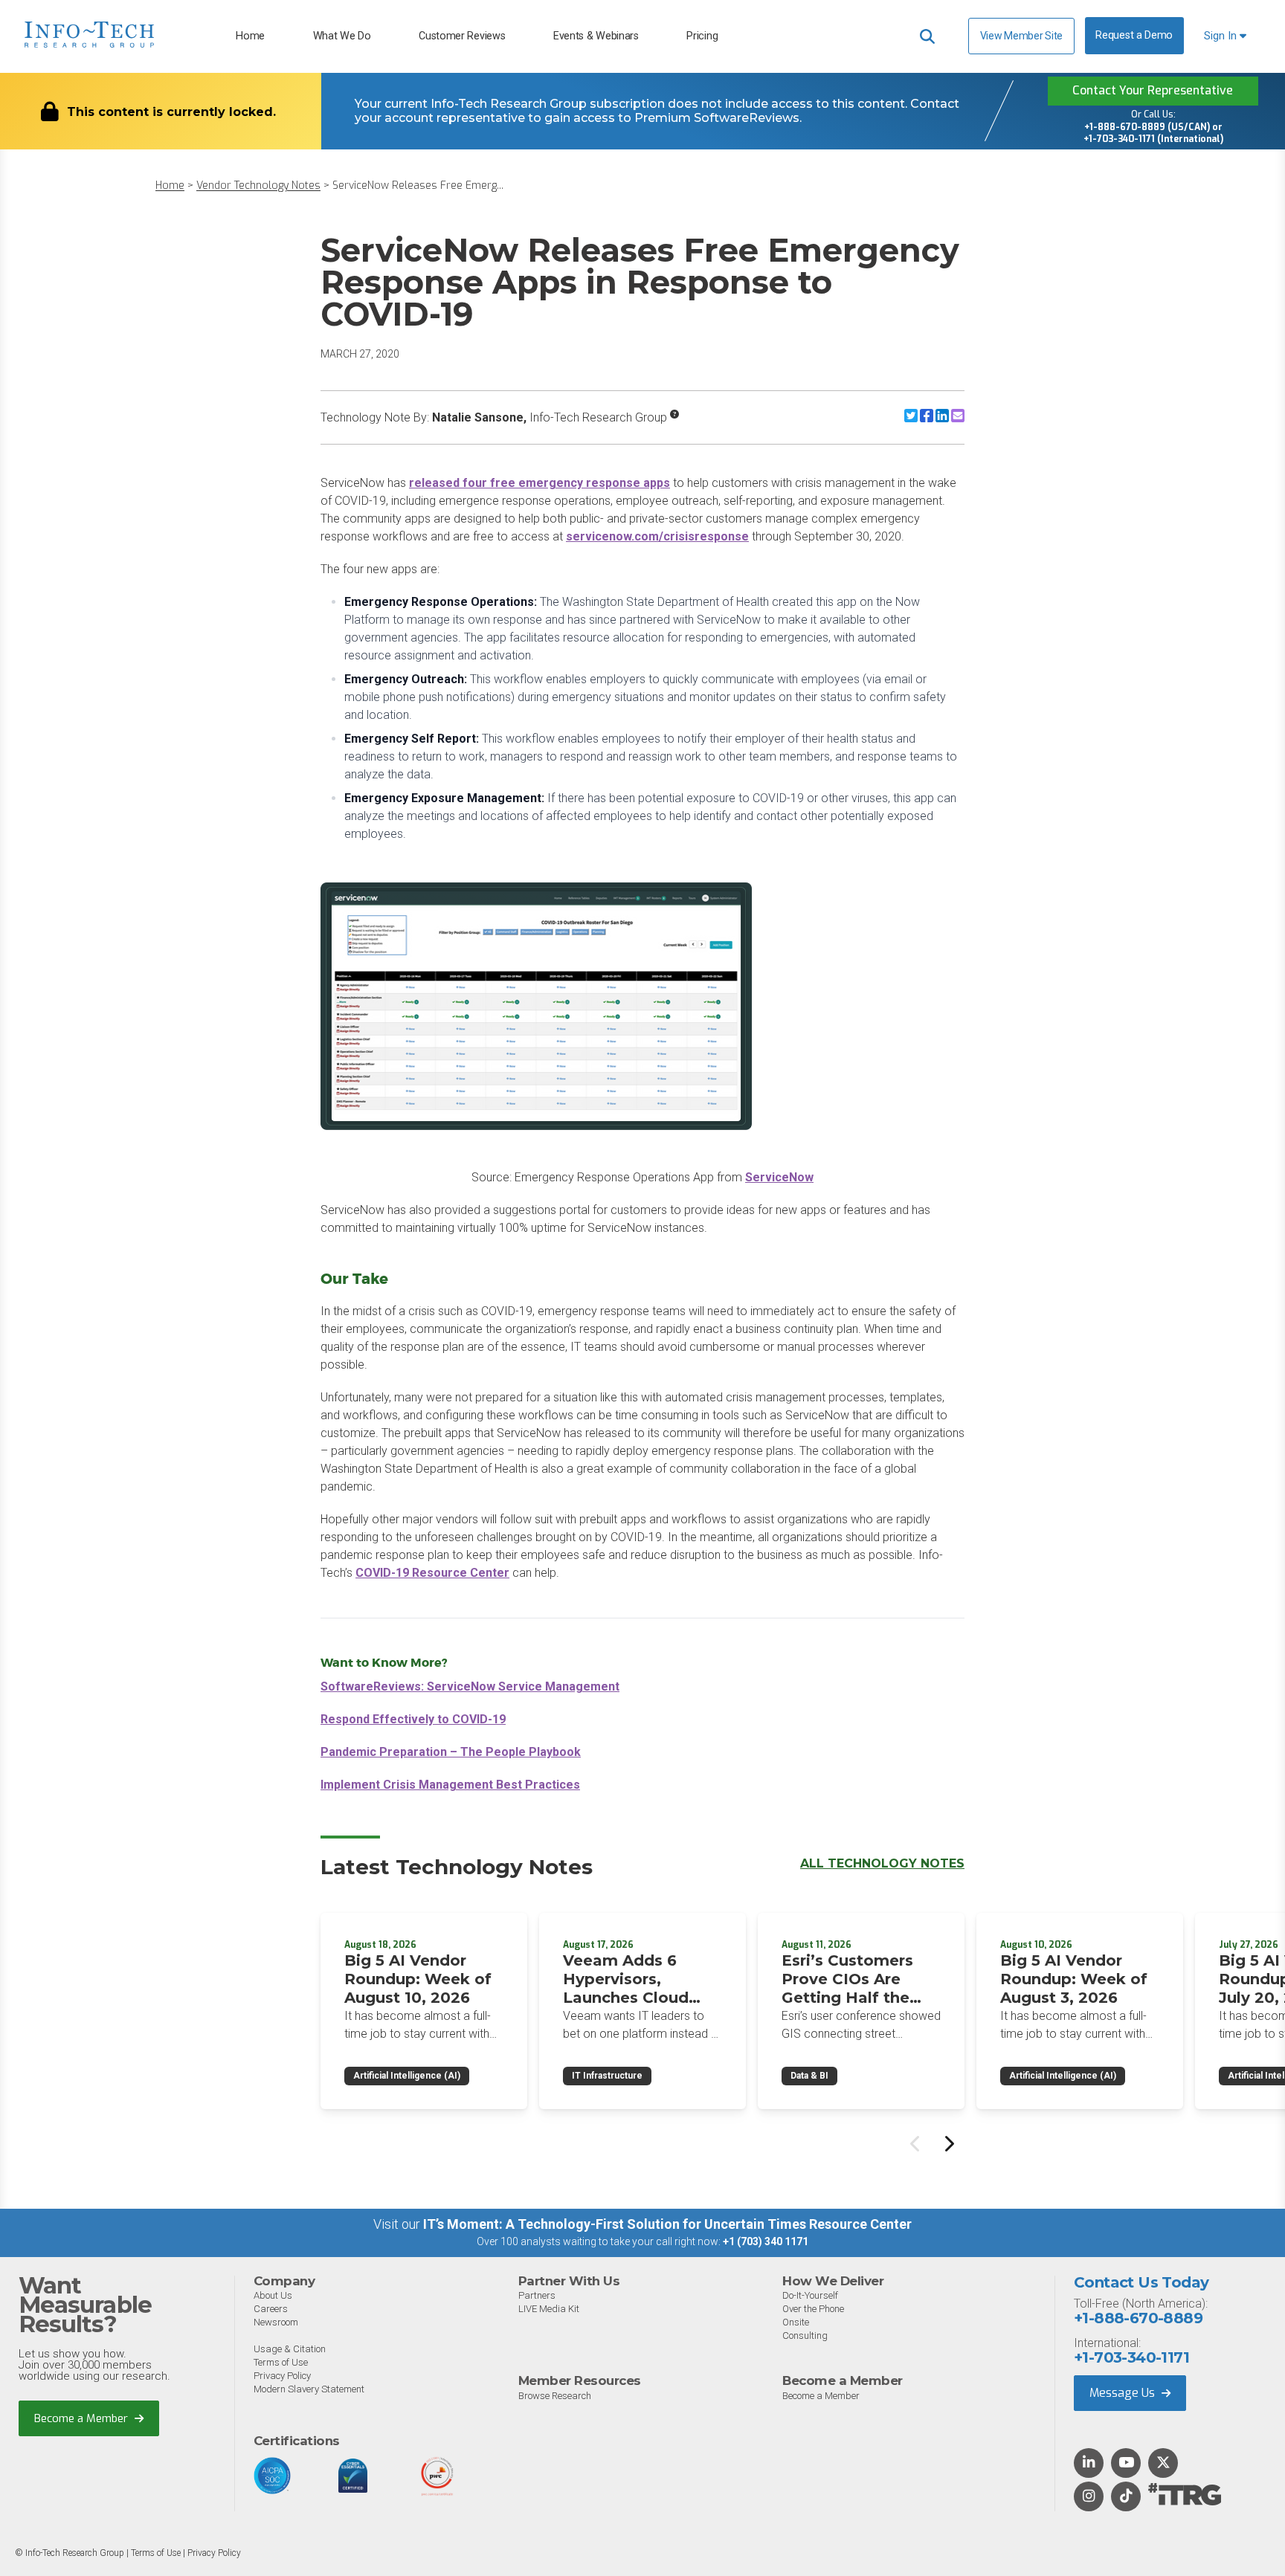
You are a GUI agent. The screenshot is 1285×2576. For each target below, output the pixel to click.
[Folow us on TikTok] (1126, 2497)
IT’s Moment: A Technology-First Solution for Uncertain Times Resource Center (667, 2224)
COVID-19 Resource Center (432, 1573)
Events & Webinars (596, 36)
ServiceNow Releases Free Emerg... (418, 185)
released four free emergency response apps (540, 483)
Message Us (1124, 2393)
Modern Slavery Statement (309, 2389)
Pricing (702, 36)
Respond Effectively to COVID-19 (413, 1719)
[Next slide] (948, 2143)
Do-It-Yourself (810, 2295)
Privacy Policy (282, 2376)
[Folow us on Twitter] (1163, 2464)
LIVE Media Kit (549, 2309)
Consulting (805, 2335)
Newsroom (276, 2322)
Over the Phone (813, 2309)
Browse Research (555, 2396)
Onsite (796, 2322)
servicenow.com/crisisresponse (657, 536)
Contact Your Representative (1153, 90)
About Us (273, 2295)
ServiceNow (779, 1177)
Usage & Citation (290, 2349)
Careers (271, 2309)
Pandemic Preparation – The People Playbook (451, 1752)
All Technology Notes (882, 1863)
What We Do (342, 36)
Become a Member (83, 2418)
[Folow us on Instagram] (1089, 2497)
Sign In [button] (1222, 36)
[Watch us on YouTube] (1126, 2464)
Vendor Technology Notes (258, 185)
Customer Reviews (462, 36)
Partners (537, 2295)
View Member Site (1021, 36)
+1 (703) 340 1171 (766, 2241)
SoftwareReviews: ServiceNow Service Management (470, 1686)
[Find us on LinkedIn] (1089, 2464)
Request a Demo (1134, 35)
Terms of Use (281, 2362)
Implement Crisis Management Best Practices (450, 1785)
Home (250, 36)
